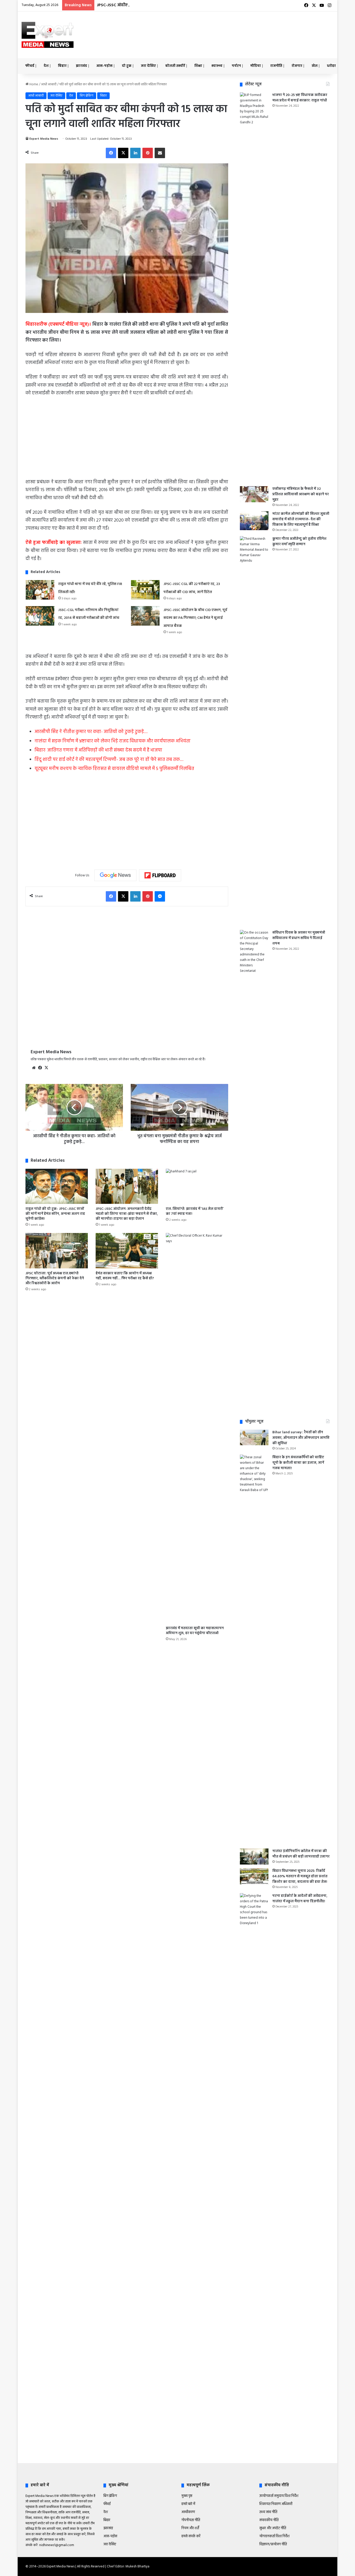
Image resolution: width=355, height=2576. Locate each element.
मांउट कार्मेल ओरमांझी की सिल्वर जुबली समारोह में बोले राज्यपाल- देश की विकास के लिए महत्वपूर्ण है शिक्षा (301, 519)
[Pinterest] (148, 153)
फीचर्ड (30, 66)
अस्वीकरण (188, 2512)
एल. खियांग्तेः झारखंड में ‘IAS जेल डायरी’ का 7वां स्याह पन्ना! (195, 1211)
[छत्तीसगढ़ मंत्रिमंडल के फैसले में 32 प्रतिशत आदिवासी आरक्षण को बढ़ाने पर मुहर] (254, 494)
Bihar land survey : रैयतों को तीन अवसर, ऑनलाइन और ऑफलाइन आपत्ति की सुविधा (301, 1438)
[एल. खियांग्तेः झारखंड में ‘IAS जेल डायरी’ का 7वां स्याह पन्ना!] (197, 1186)
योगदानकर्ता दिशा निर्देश (274, 2536)
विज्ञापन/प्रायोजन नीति (273, 2544)
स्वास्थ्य (217, 66)
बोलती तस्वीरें (175, 66)
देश (46, 66)
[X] (123, 153)
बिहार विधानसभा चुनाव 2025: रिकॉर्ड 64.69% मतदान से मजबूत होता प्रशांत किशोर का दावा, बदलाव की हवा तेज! (300, 1876)
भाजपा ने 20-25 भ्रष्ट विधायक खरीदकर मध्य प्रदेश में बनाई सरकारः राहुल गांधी (300, 98)
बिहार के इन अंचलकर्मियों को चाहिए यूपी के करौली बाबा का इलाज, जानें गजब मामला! (298, 1463)
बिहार (62, 66)
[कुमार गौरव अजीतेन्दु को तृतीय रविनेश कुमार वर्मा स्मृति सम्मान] (254, 731)
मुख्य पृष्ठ (187, 2496)
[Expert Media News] (48, 35)
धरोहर (331, 66)
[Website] (34, 1068)
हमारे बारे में (188, 2504)
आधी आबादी (49, 84)
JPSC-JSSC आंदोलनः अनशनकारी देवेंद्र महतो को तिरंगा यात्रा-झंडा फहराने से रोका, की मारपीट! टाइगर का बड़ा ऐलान (127, 1214)
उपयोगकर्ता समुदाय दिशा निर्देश (279, 2496)
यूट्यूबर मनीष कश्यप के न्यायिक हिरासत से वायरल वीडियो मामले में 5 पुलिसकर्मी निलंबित (114, 769)
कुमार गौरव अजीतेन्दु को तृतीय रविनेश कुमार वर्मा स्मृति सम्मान (299, 542)
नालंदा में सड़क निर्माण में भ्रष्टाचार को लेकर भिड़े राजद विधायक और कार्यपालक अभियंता (113, 741)
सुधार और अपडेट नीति (273, 2528)
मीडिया (256, 66)
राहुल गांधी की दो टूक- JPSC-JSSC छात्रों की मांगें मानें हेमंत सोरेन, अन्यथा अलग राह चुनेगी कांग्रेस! (55, 1214)
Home (33, 84)
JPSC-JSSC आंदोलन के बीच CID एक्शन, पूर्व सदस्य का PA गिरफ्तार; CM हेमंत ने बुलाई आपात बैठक (179, 5)
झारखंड (81, 66)
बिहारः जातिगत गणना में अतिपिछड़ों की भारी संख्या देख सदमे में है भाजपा (98, 750)
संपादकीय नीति (269, 2520)
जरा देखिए (148, 66)
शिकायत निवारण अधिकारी (276, 2504)
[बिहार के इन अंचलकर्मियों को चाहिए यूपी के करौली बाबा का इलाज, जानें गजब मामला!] (254, 1650)
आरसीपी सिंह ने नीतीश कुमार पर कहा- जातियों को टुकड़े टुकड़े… (91, 732)
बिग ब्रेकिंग (87, 96)
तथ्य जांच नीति (268, 2512)
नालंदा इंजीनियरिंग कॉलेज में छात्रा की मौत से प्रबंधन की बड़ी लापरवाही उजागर (301, 1854)
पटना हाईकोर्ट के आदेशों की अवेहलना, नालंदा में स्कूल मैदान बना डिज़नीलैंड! (300, 1899)
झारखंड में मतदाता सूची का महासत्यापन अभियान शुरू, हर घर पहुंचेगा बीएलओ (195, 1631)
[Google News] (115, 875)
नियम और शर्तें (190, 2528)
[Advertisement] (231, 28)
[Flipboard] (160, 875)
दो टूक (127, 66)
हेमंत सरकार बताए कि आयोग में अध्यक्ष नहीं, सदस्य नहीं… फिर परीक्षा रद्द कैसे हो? (125, 1276)
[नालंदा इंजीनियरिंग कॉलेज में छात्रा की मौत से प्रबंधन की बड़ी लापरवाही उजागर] (254, 1856)
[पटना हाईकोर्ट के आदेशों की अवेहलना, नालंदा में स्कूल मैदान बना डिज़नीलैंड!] (254, 2088)
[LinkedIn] (135, 153)
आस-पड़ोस (104, 66)
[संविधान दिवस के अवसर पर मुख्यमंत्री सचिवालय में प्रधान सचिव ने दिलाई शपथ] (254, 1125)
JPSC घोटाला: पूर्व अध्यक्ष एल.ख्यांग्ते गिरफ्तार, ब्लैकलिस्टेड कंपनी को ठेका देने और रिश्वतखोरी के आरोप (55, 1278)
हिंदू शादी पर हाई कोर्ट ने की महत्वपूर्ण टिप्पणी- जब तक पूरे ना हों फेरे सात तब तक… (109, 760)
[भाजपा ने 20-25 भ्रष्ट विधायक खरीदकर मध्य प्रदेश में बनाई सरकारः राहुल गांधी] (254, 287)
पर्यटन (236, 66)
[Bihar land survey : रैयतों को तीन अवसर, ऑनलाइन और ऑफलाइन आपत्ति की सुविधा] (254, 1437)
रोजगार (297, 66)
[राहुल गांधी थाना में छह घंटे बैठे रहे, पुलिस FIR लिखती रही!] (40, 590)
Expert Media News (44, 139)
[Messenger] (160, 896)
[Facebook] (111, 153)
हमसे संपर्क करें (191, 2536)
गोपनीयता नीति (191, 2520)
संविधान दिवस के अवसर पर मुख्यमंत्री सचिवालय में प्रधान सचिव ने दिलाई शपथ (299, 938)
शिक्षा (198, 66)
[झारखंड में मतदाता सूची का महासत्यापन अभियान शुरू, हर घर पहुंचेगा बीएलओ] (197, 1428)
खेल (315, 66)
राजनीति (276, 66)
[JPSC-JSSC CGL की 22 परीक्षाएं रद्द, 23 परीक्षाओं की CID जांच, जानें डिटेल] (145, 590)
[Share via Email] (160, 153)
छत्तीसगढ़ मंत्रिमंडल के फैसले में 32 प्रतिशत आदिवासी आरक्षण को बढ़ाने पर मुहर (301, 494)
